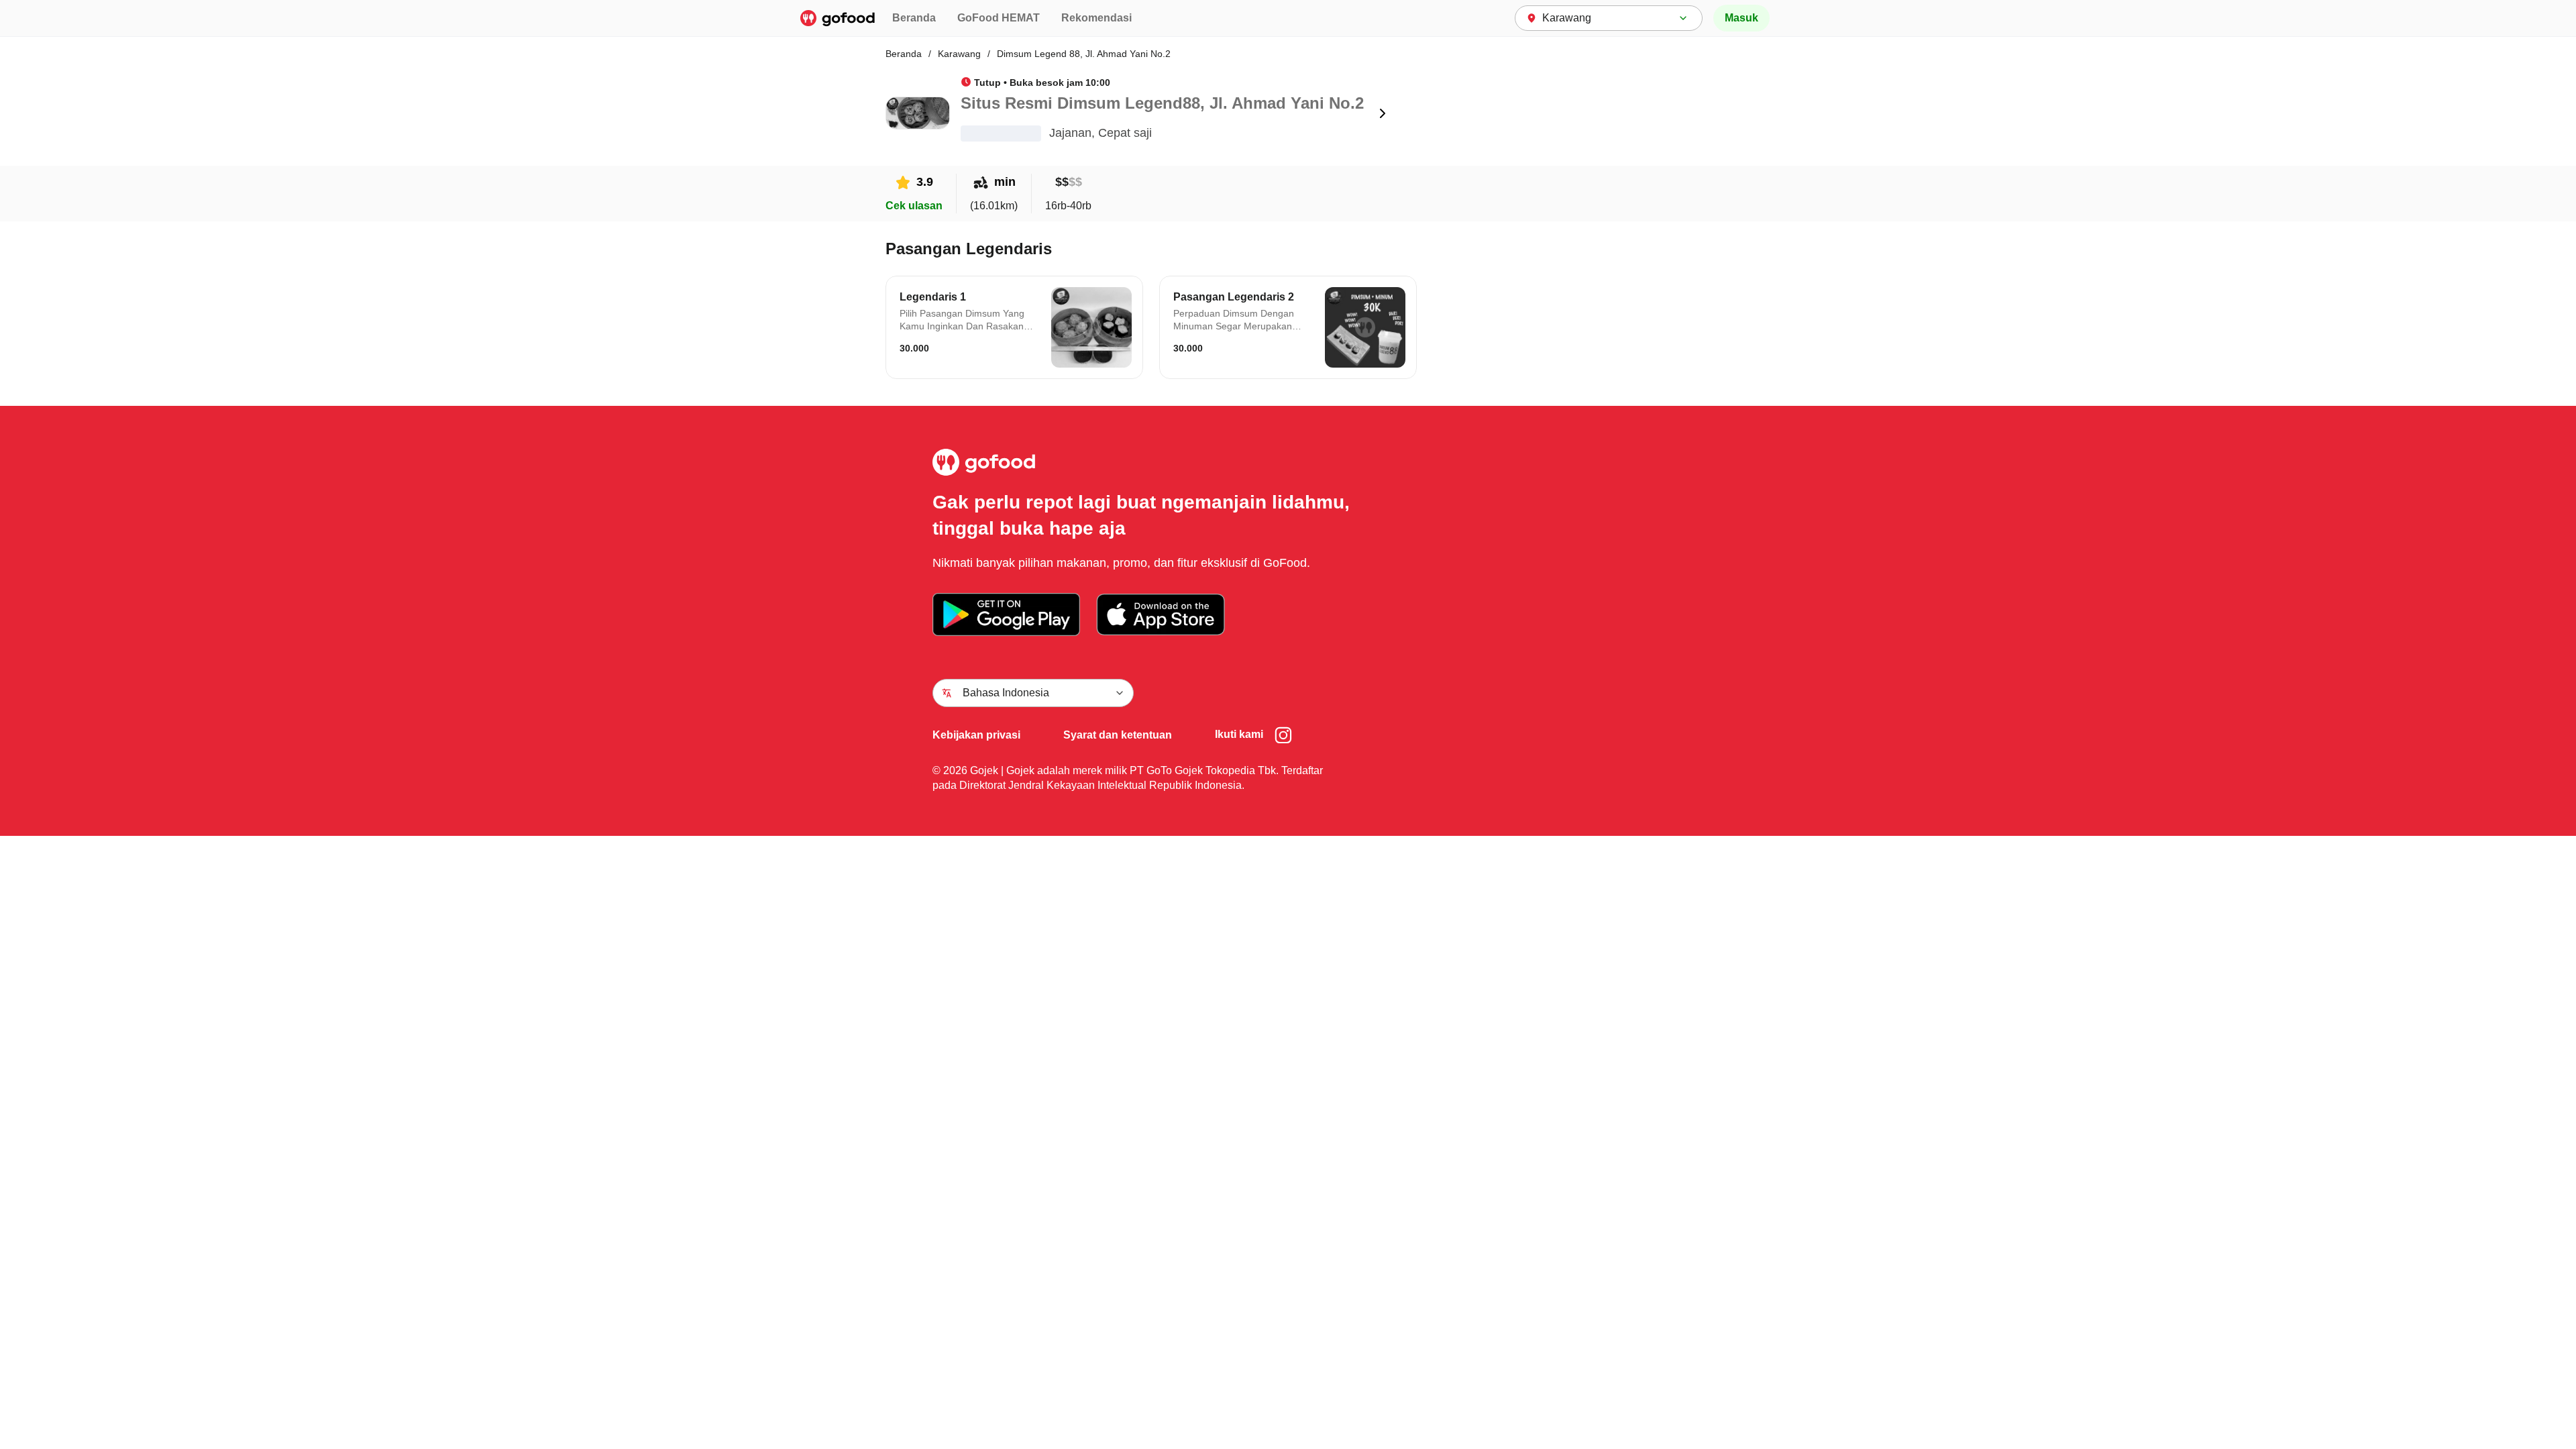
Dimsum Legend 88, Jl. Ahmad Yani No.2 (1084, 54)
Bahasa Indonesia (1006, 693)
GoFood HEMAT (999, 18)
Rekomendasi (1096, 18)
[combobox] (1609, 18)
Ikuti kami (1239, 734)
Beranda (914, 18)
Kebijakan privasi (976, 735)
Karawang (959, 54)
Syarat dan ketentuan (1118, 735)
